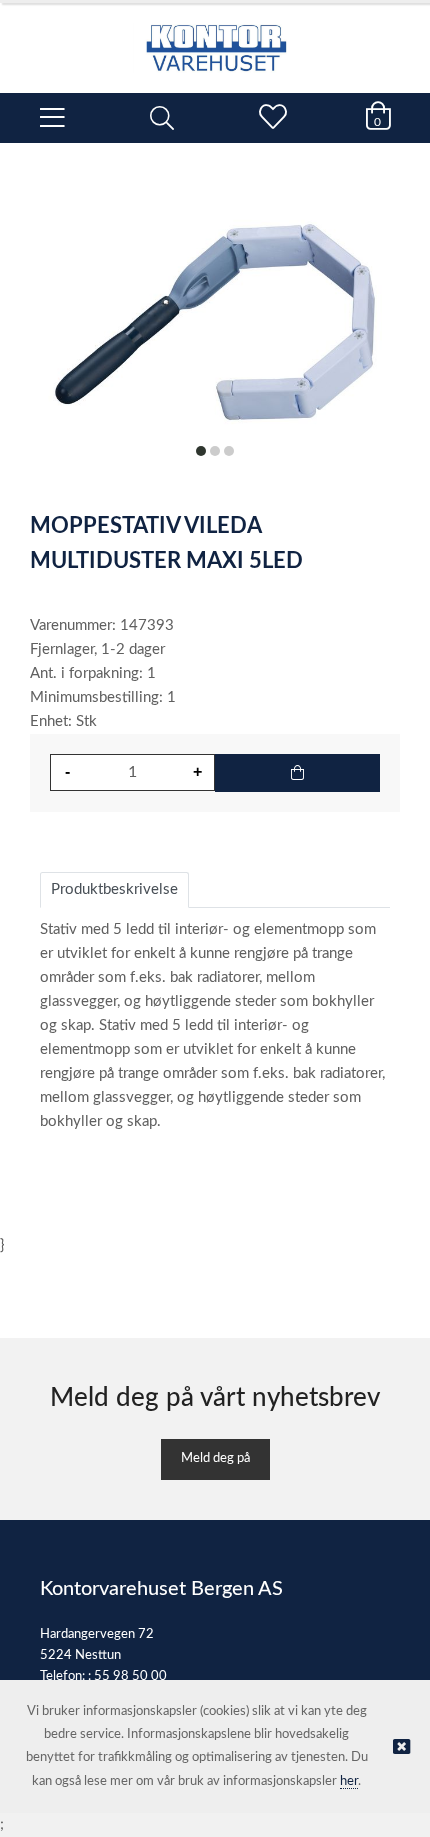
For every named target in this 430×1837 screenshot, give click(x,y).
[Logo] (215, 38)
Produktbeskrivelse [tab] (114, 889)
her (349, 1781)
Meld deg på (215, 1458)
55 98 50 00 (130, 1676)
